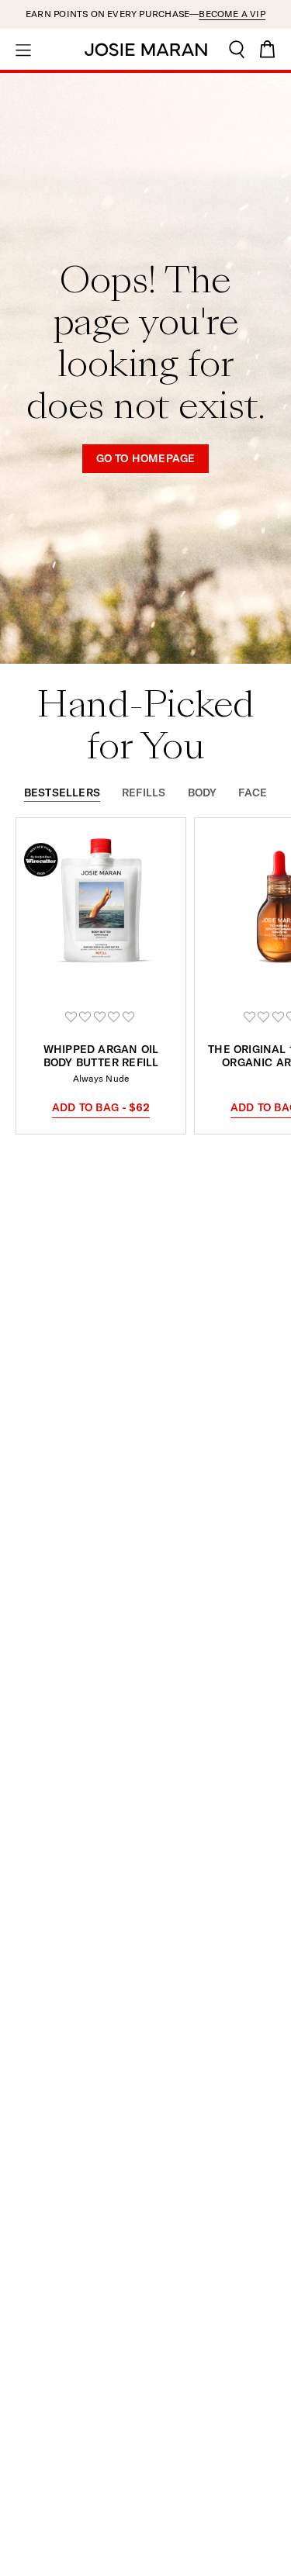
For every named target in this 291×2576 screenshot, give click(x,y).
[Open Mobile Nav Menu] (23, 49)
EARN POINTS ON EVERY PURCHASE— (145, 14)
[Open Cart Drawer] (268, 49)
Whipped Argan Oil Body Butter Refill (101, 1056)
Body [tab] (203, 793)
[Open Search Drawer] (237, 49)
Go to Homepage (146, 458)
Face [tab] (253, 793)
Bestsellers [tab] (62, 793)
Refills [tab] (144, 793)
